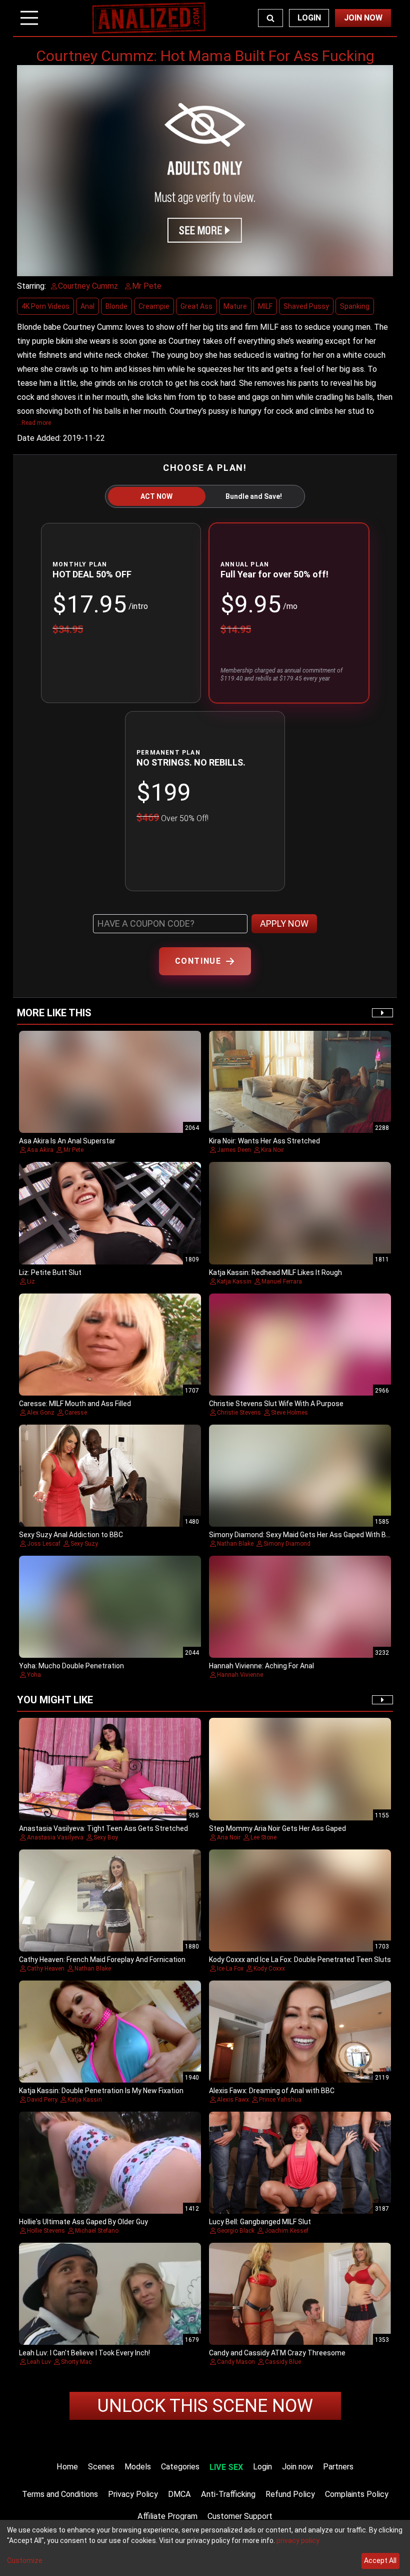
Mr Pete (73, 1150)
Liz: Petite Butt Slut (50, 1272)
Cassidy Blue (283, 2362)
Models (138, 2467)
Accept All (380, 2560)
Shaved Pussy (306, 306)
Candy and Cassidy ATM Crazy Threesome (277, 2353)
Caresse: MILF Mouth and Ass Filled (75, 1404)
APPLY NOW (284, 923)
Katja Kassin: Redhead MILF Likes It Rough (275, 1272)
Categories (180, 2467)
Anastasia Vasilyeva (55, 1837)
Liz (31, 1281)
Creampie (154, 306)
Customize (25, 2560)
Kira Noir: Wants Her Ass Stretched (264, 1141)
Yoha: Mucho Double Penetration (71, 1666)
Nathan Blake (235, 1544)
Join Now (363, 18)
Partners (338, 2467)
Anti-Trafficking (228, 2494)
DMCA (179, 2494)
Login (309, 18)
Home (67, 2467)
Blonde (116, 306)
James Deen (234, 1150)
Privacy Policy (133, 2494)
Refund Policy (290, 2494)
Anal (87, 306)
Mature (235, 306)
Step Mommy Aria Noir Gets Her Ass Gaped (277, 1828)
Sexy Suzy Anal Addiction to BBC (71, 1535)
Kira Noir (272, 1150)
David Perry (42, 2100)
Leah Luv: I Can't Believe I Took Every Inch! (84, 2353)
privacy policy (298, 2540)
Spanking (355, 306)
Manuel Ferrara (282, 1281)
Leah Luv (39, 2362)
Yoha (34, 1675)
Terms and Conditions (60, 2494)
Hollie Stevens (46, 2231)
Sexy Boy (106, 1837)
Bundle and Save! (254, 496)
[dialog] (205, 2548)
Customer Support (240, 2516)
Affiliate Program (167, 2516)
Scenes (101, 2467)
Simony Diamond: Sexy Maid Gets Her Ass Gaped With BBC (302, 1535)
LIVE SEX (226, 2467)
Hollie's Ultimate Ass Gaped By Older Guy (83, 2222)
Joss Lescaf (44, 1544)
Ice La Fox (230, 1969)
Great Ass (196, 306)
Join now (297, 2467)
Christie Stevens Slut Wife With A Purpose (276, 1404)
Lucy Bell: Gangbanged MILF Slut (260, 2222)
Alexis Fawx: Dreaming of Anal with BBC (272, 2091)
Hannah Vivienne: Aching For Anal (261, 1666)
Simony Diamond (287, 1544)
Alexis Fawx (233, 2100)
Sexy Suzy (84, 1544)
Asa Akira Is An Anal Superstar (67, 1141)
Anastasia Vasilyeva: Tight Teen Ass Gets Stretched (103, 1828)
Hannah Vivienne (240, 1675)
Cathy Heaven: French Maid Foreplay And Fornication (102, 1960)
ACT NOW (156, 496)
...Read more (34, 423)
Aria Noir (229, 1837)
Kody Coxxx (269, 1969)
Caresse (76, 1413)
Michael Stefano (97, 2231)
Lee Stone (263, 1837)
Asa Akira (40, 1150)
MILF (265, 306)
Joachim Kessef (286, 2231)
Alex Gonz (41, 1413)
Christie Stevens (239, 1413)
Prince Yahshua (280, 2100)
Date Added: (39, 438)
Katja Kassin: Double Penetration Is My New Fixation (101, 2091)
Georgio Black (236, 2231)
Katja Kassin (234, 1281)
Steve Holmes (289, 1413)
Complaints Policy (357, 2494)
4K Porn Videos (45, 306)
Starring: (31, 286)
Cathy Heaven (46, 1969)
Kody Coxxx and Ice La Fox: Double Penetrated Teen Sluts (300, 1960)
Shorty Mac (76, 2362)
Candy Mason (236, 2362)
